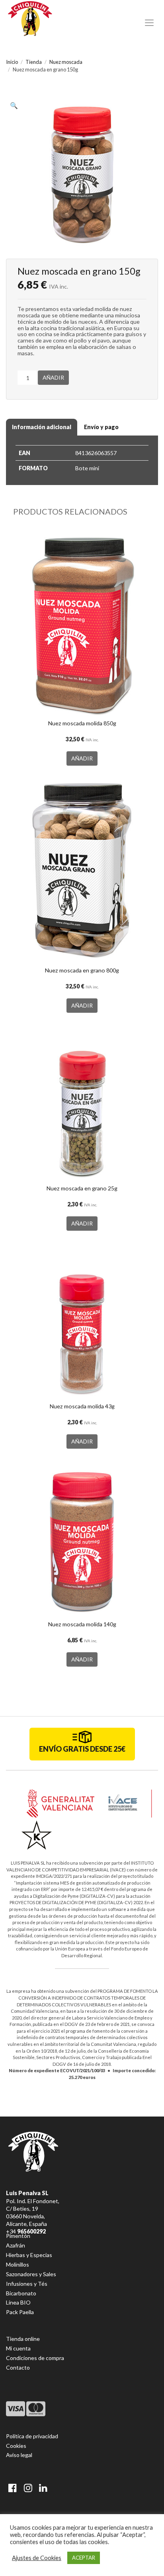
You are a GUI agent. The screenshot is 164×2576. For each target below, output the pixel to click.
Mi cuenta (18, 2348)
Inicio (12, 62)
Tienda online (23, 2339)
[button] (16, 107)
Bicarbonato (21, 2293)
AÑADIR (53, 377)
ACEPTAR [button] (84, 2558)
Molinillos (18, 2264)
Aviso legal (19, 2455)
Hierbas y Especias (29, 2255)
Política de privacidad (32, 2436)
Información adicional (42, 427)
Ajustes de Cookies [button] (37, 2558)
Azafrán (16, 2245)
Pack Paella (20, 2312)
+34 (26, 2231)
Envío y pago (101, 427)
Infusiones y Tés (27, 2284)
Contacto (18, 2367)
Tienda (34, 62)
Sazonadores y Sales (31, 2274)
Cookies (16, 2446)
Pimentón (18, 2236)
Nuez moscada (66, 62)
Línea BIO (18, 2302)
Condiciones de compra (35, 2358)
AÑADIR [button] (82, 758)
